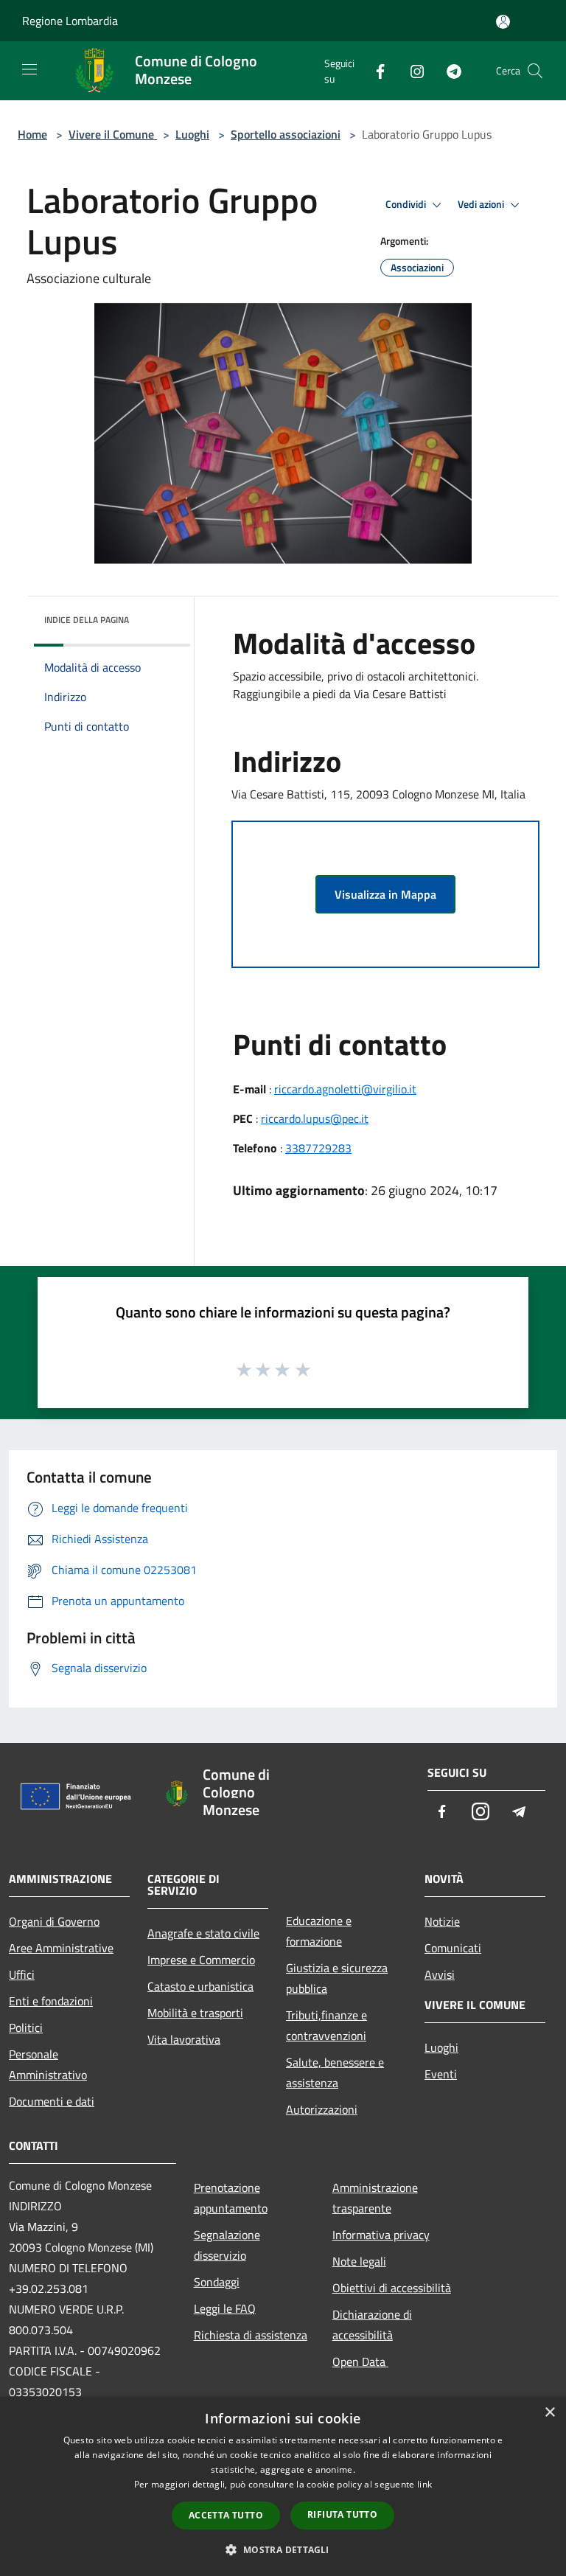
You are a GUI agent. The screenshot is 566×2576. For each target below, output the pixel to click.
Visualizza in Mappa (385, 894)
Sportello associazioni (286, 134)
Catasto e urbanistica (200, 1986)
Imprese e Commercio (201, 1960)
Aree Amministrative (61, 1948)
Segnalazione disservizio (227, 2245)
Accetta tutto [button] (226, 2515)
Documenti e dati (52, 2101)
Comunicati (453, 1948)
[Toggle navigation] (29, 69)
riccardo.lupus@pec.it (315, 1118)
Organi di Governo (54, 1921)
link (424, 2484)
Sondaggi (217, 2282)
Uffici (22, 1974)
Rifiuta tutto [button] (342, 2514)
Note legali (359, 2261)
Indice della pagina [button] (87, 620)
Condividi (407, 204)
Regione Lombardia (70, 21)
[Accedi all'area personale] (503, 22)
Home (32, 134)
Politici (26, 2027)
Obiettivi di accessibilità (392, 2288)
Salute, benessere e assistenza (335, 2072)
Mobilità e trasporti (195, 2013)
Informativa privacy (381, 2235)
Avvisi (440, 1974)
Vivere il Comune (113, 134)
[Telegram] (448, 70)
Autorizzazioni (322, 2109)
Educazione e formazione (319, 1931)
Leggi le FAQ (225, 2308)
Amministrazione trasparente (375, 2198)
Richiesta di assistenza (251, 2335)
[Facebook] (374, 70)
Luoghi (192, 134)
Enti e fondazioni (51, 2001)
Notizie (442, 1921)
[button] (283, 2549)
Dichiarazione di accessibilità (372, 2325)
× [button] (549, 2413)
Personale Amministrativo (48, 2064)
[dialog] (283, 2486)
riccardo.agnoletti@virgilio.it (345, 1089)
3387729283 (318, 1148)
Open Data (360, 2361)
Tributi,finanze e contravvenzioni (326, 2025)
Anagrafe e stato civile (203, 1933)
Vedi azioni (482, 204)
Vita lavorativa (184, 2039)
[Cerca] (535, 71)
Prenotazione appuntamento (231, 2198)
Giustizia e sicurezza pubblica (337, 1978)
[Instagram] (411, 70)
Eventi (441, 2074)
